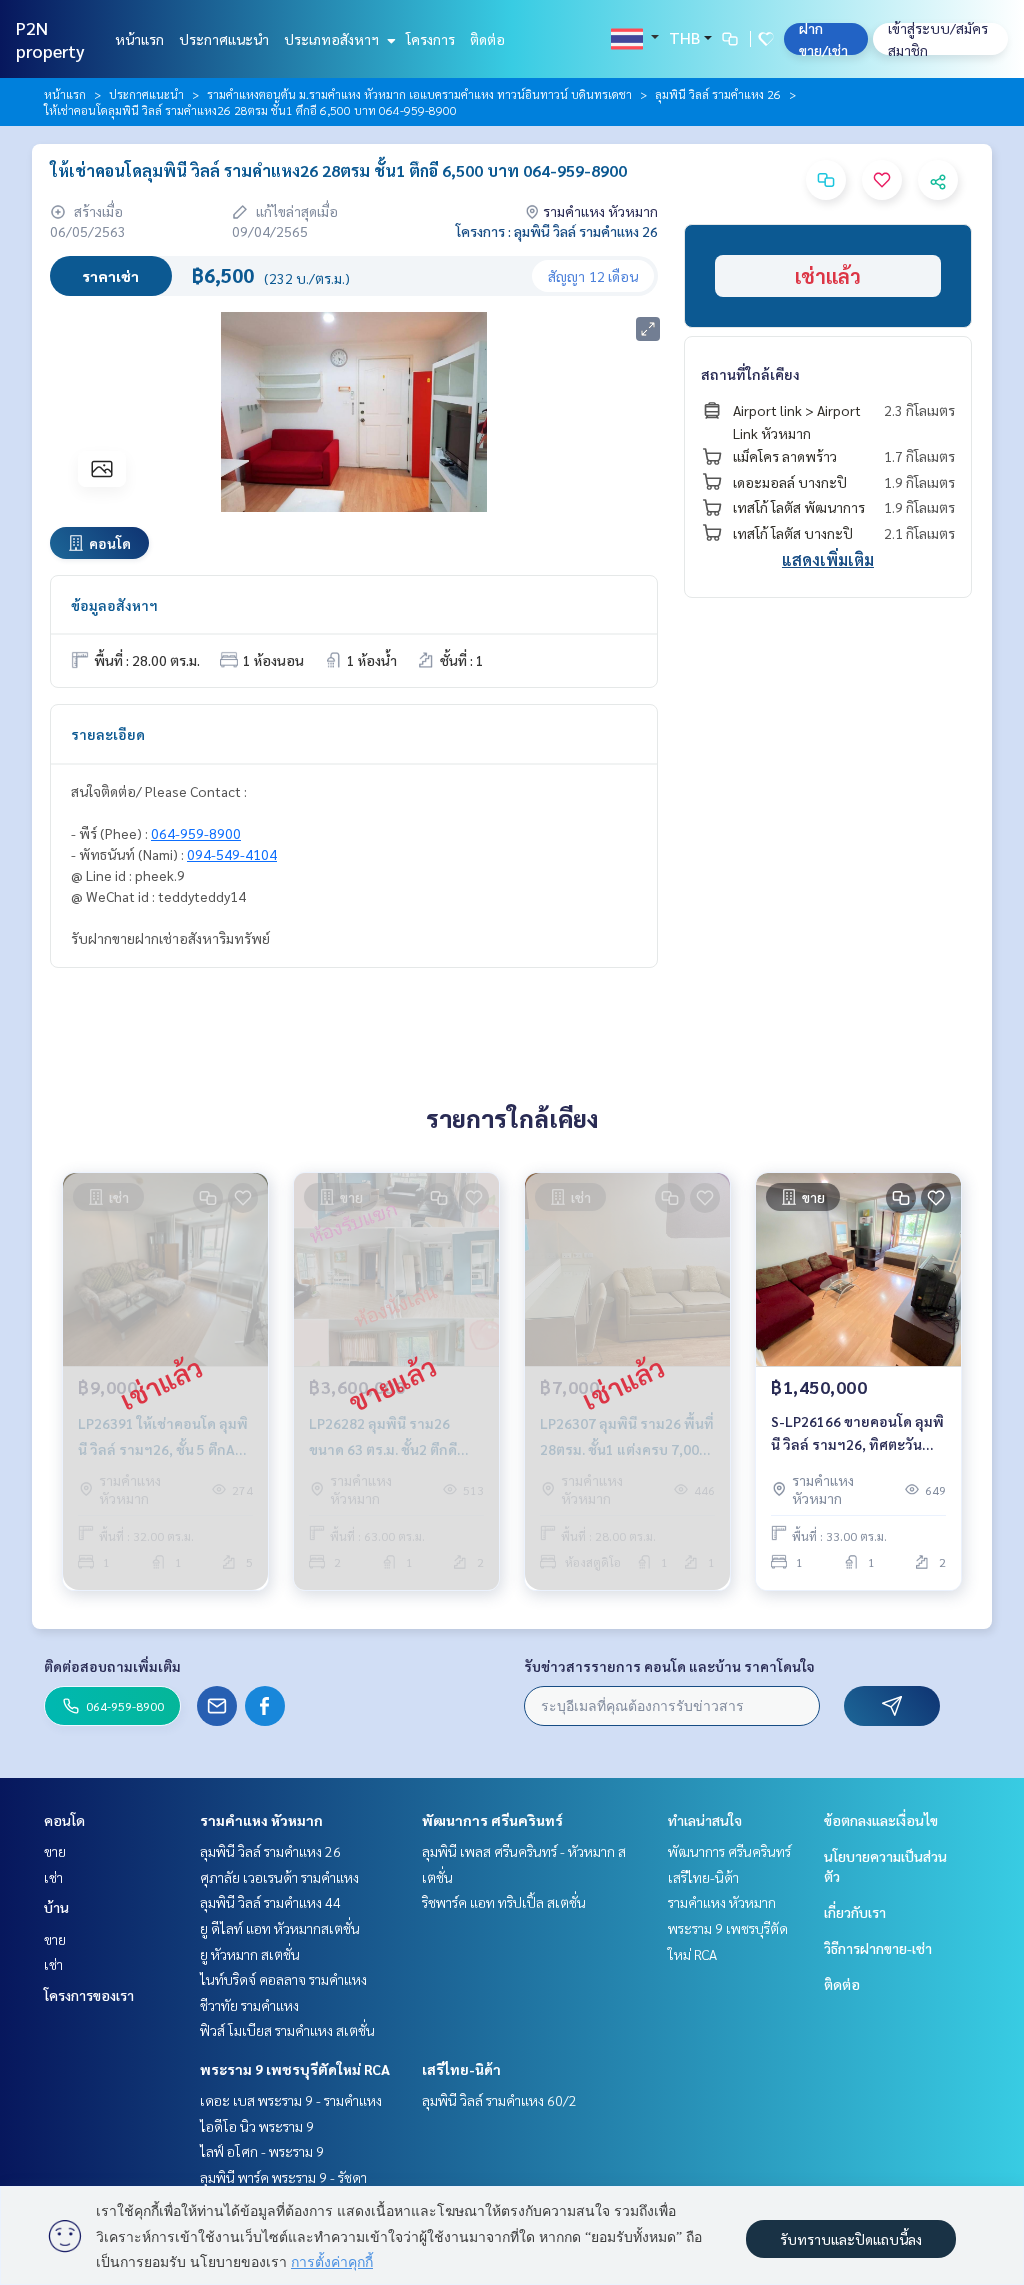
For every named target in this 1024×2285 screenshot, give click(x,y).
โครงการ (430, 39)
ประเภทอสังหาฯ (333, 39)
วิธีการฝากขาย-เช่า (878, 1948)
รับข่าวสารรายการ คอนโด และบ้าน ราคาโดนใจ (669, 1666)
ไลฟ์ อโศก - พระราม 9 (262, 2151)
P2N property (50, 39)
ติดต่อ (487, 39)
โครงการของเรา (89, 1995)
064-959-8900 (196, 833)
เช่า (53, 1877)
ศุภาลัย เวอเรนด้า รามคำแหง (279, 1877)
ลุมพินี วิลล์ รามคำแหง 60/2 (499, 2100)
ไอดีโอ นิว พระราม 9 (257, 2126)
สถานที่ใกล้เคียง (750, 374)
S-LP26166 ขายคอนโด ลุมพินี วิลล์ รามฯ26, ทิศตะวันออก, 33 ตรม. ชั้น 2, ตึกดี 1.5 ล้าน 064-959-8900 (857, 1433)
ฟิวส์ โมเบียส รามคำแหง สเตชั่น (287, 2030)
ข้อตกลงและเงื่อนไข (881, 1820)
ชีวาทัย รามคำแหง (249, 2005)
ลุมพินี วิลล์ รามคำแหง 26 (718, 94)
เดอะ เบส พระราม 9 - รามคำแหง (291, 2100)
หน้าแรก (139, 39)
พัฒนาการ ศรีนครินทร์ (492, 1820)
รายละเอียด (108, 734)
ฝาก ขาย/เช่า (823, 39)
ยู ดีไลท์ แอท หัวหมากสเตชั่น (280, 1928)
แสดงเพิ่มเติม (828, 559)
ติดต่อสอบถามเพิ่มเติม (112, 1666)
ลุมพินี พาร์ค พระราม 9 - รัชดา (283, 2177)
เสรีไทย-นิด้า (461, 2069)
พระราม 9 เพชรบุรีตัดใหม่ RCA (295, 2069)
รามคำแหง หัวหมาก (261, 1820)
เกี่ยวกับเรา (855, 1912)
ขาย (55, 1851)
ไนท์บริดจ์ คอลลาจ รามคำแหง (283, 1979)
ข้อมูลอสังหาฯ (114, 605)
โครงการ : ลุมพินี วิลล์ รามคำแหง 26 (557, 231)
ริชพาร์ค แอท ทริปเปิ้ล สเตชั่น (504, 1902)
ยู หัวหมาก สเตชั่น (250, 1954)
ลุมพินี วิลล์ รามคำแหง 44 (270, 1902)
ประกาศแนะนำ (224, 39)
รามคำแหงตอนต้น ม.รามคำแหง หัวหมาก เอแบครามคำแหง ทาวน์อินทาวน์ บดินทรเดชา (419, 94)
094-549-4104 (232, 854)
